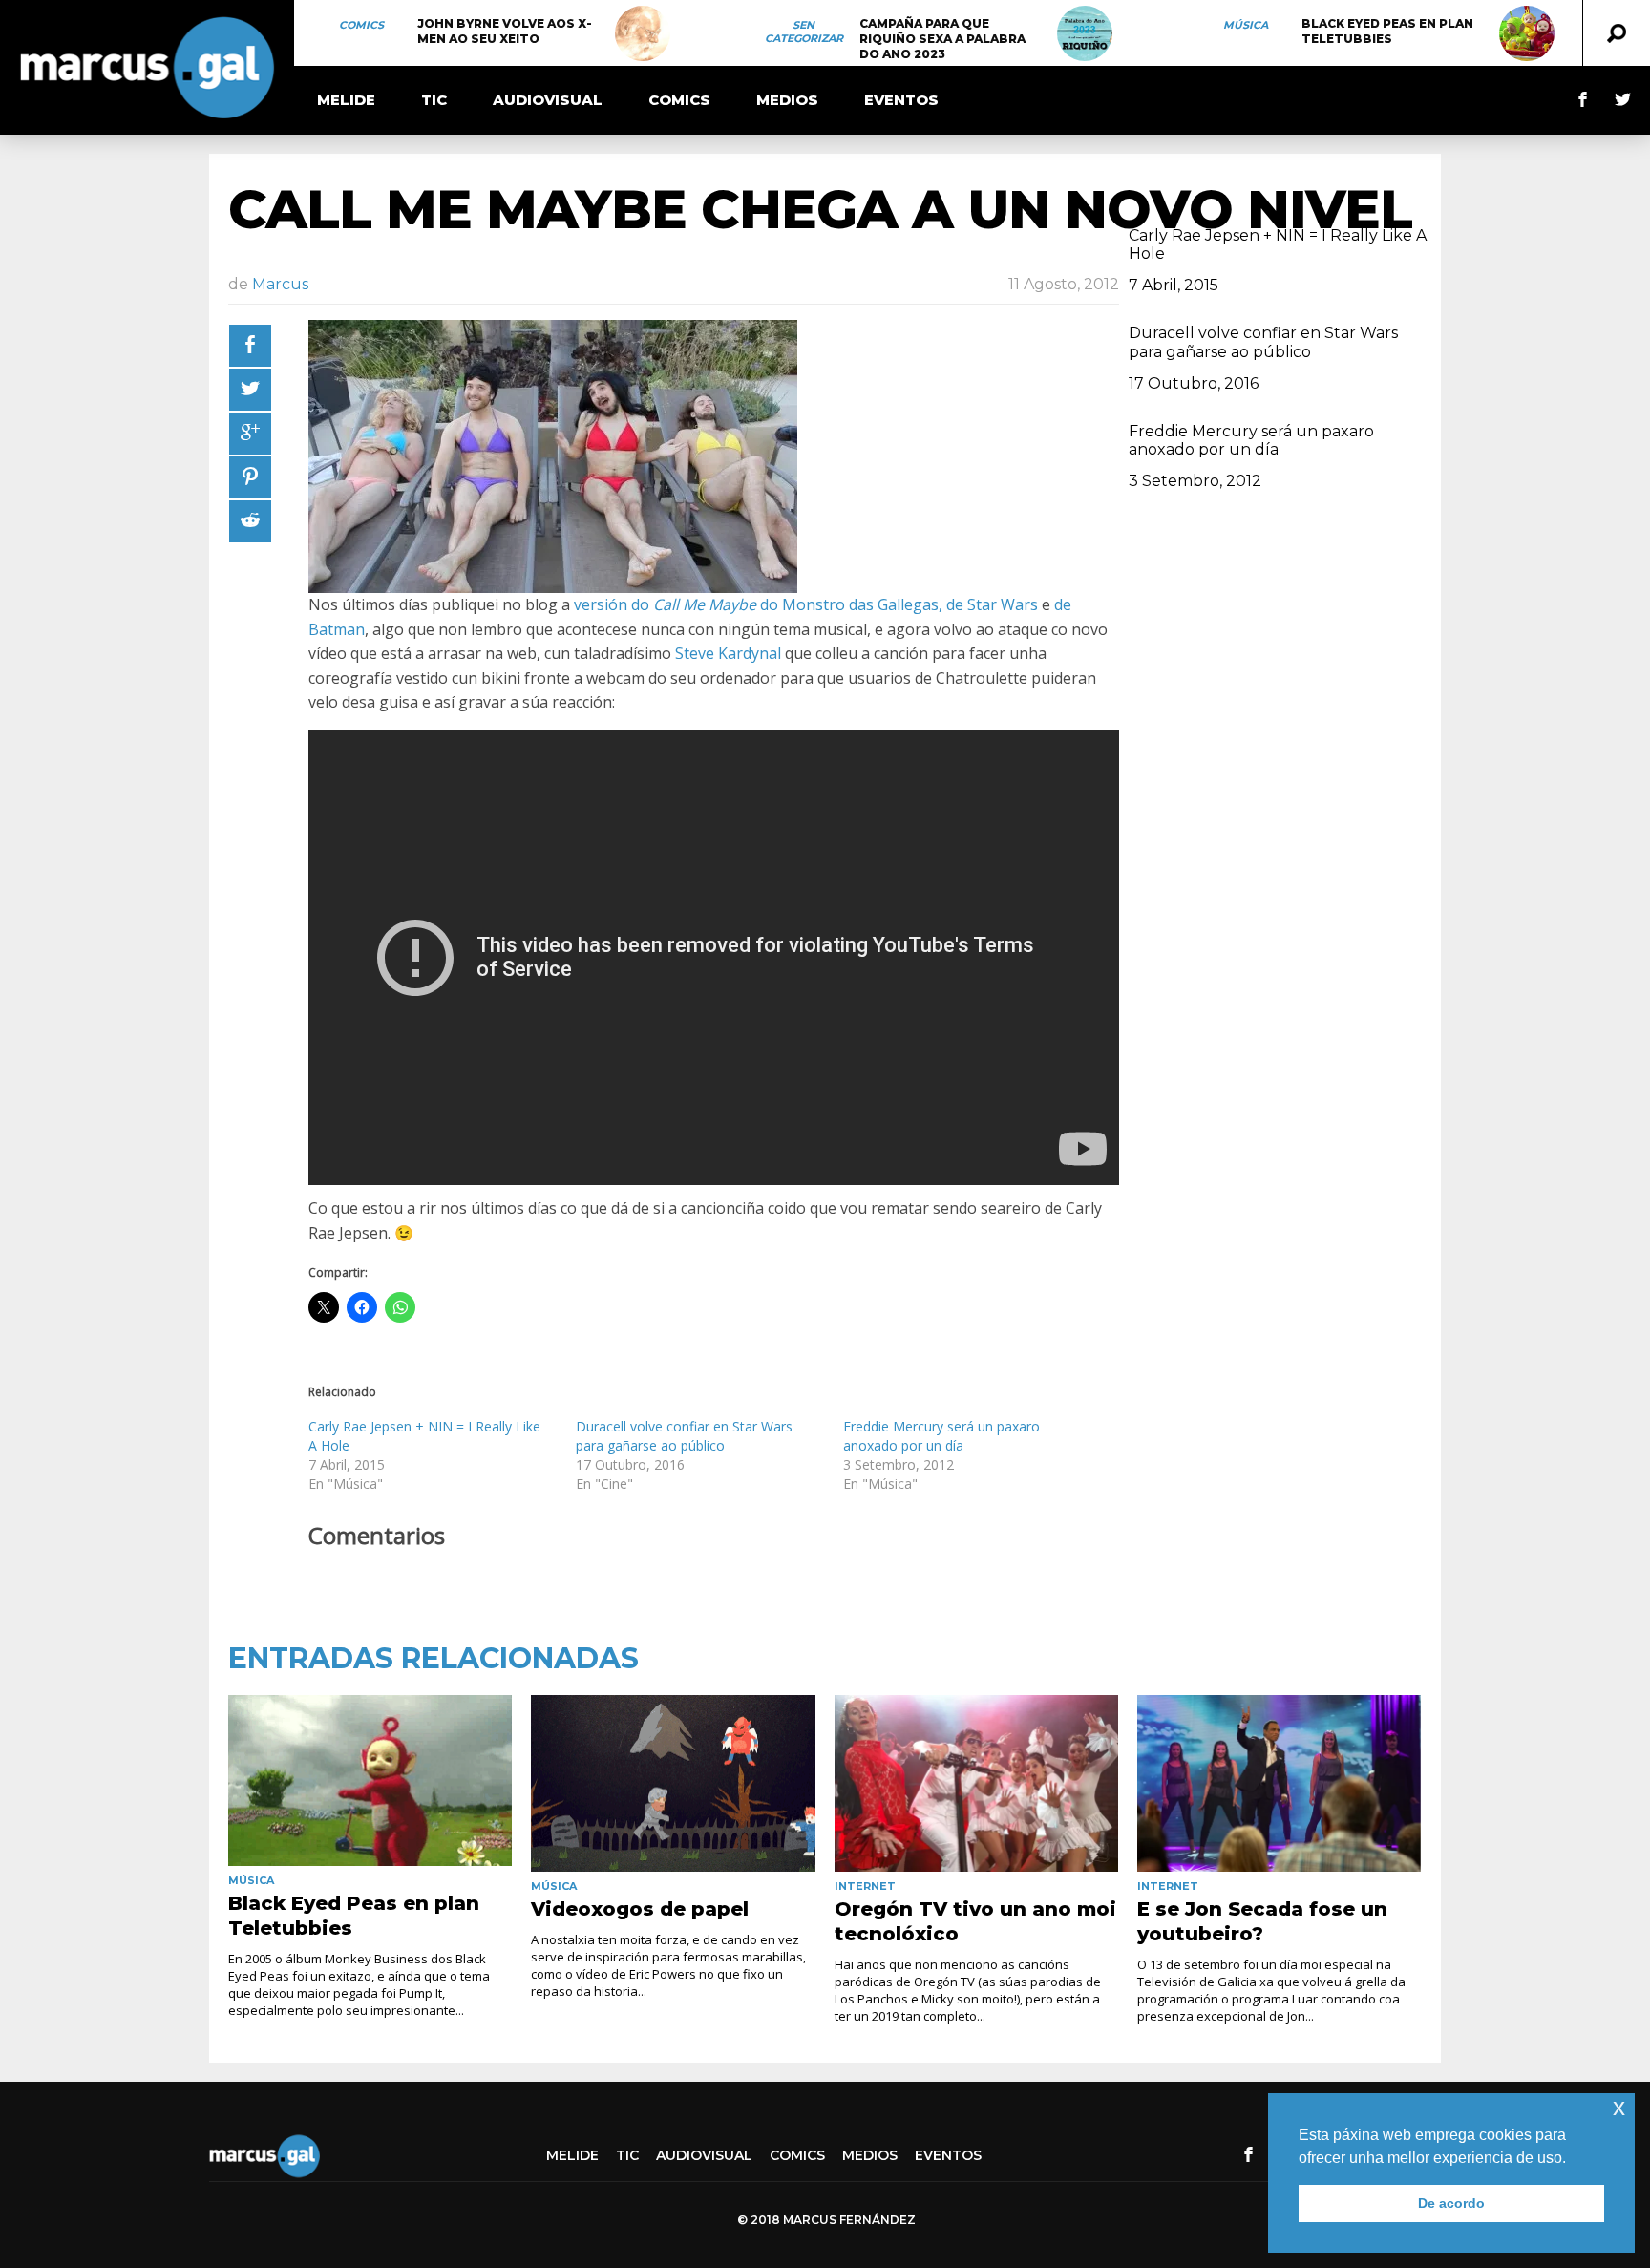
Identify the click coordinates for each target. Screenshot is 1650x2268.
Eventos (901, 100)
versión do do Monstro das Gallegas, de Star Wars (806, 604)
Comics (361, 25)
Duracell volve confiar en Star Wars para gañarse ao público (684, 1436)
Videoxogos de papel (640, 1909)
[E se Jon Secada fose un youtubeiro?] (1279, 1784)
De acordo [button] (1451, 2203)
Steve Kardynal (728, 653)
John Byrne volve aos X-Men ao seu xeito (505, 31)
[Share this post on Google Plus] (250, 434)
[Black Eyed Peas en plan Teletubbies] (1527, 33)
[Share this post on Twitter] (250, 390)
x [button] (1619, 2107)
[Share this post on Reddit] (250, 521)
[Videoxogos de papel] (673, 1784)
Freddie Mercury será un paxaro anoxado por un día (941, 1436)
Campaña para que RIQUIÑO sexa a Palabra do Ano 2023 (942, 39)
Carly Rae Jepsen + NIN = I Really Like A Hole (1278, 244)
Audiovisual (548, 100)
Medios (787, 100)
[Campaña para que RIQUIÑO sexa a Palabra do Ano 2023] (1085, 33)
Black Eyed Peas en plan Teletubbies (1387, 31)
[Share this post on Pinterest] (250, 477)
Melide (346, 100)
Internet (865, 1886)
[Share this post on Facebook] (250, 346)
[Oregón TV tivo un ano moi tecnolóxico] (976, 1784)
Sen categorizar (804, 32)
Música (1246, 25)
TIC (434, 100)
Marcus (280, 284)
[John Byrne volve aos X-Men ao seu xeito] (643, 33)
